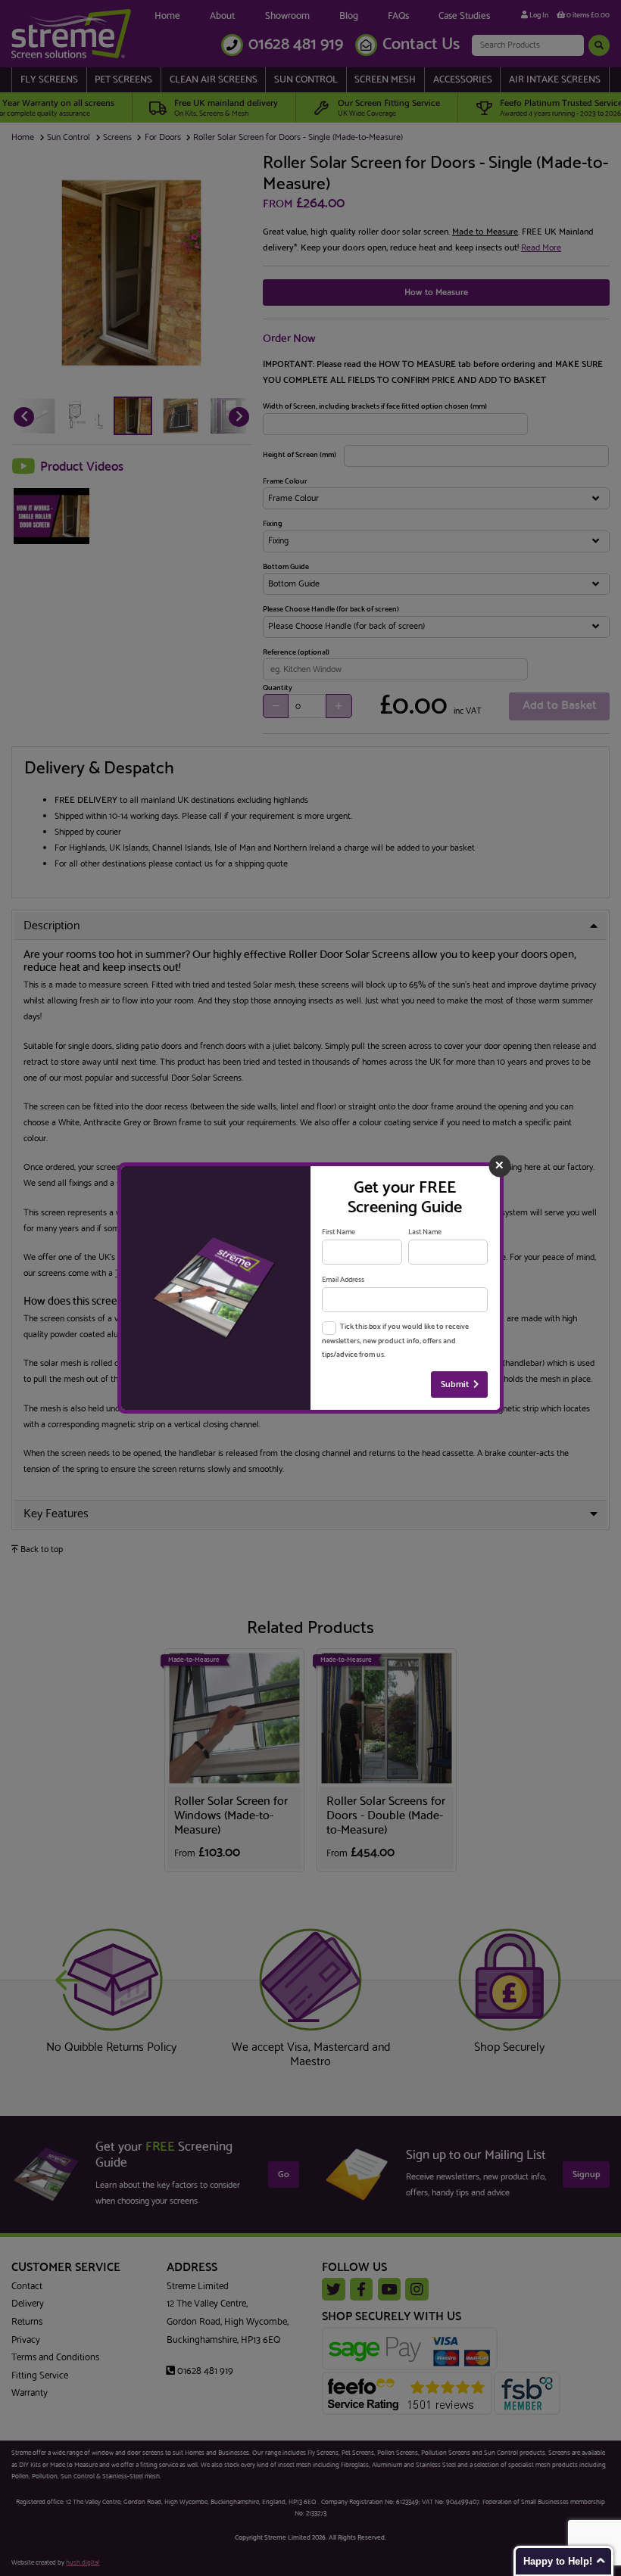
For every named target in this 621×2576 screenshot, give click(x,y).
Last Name (425, 1232)
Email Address (343, 1280)
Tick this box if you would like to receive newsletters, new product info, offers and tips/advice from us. (395, 1341)
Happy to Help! (558, 2561)
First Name (339, 1232)
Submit (455, 1384)
